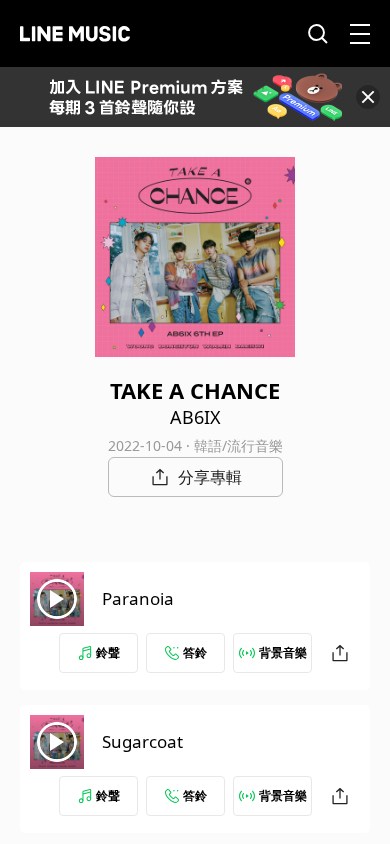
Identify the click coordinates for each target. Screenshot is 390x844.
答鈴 (195, 652)
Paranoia (138, 598)
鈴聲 (108, 652)
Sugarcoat (142, 741)
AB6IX (195, 417)
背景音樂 (283, 652)
